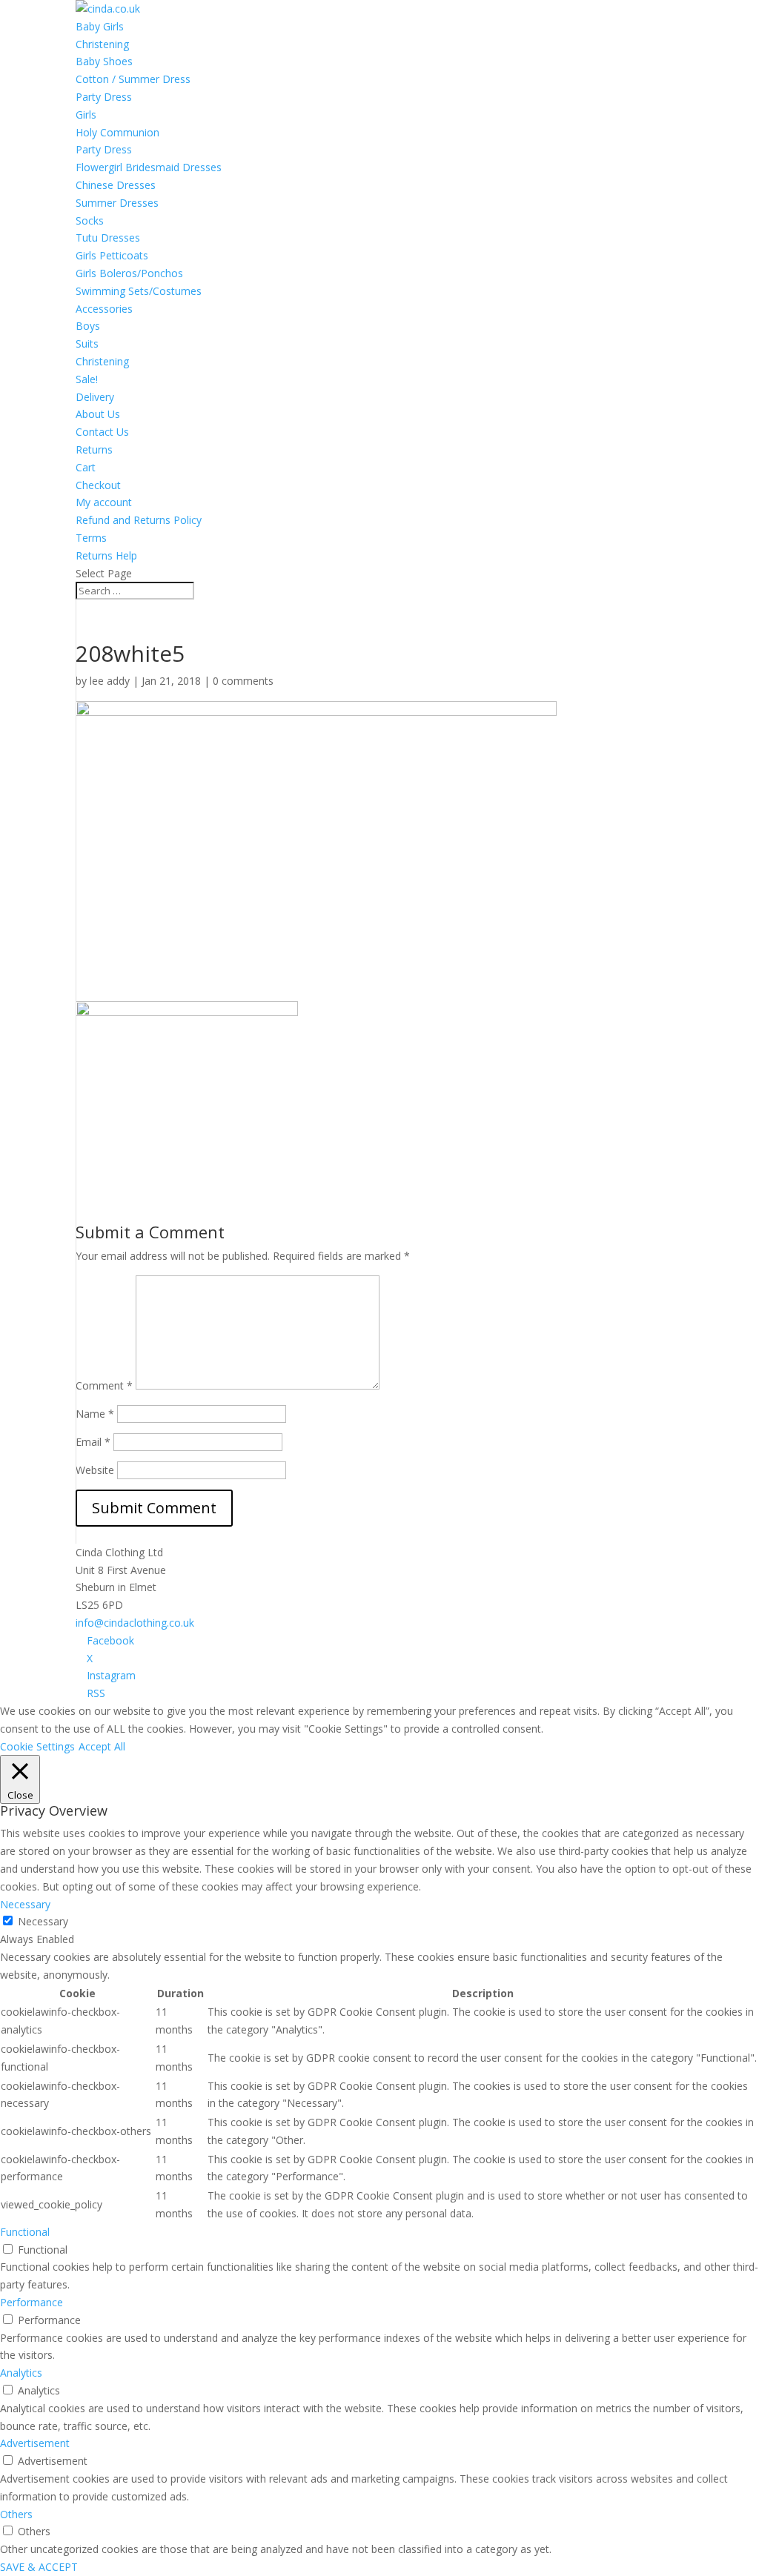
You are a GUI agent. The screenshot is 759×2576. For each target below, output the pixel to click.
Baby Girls (100, 26)
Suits (87, 343)
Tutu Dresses (108, 238)
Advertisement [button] (35, 2443)
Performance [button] (32, 2302)
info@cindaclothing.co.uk (135, 1623)
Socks (90, 220)
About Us (98, 414)
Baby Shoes (104, 61)
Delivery (95, 397)
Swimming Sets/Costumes (139, 291)
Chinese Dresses (116, 185)
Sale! (87, 379)
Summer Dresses (117, 203)
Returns (94, 449)
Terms (91, 538)
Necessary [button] (25, 1904)
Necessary (43, 1921)
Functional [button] (25, 2232)
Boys (88, 326)
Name (95, 1414)
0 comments (243, 681)
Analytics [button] (21, 2373)
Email (93, 1442)
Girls (86, 114)
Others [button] (16, 2514)
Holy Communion (117, 132)
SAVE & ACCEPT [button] (39, 2567)
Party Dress (104, 97)
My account (104, 502)
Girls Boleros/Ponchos (129, 273)
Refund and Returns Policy (139, 520)
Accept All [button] (102, 1746)
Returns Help (106, 555)
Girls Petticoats (112, 255)
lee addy (110, 681)
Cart (86, 467)
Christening (102, 44)
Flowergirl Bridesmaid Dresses (149, 167)
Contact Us (102, 432)
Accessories (104, 309)
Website (95, 1470)
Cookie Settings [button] (37, 1746)
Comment (104, 1385)
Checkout (98, 485)
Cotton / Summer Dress (133, 79)
